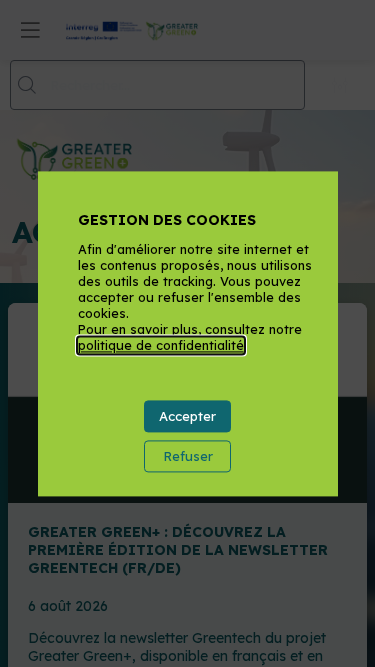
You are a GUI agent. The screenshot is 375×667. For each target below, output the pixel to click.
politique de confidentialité (161, 346)
